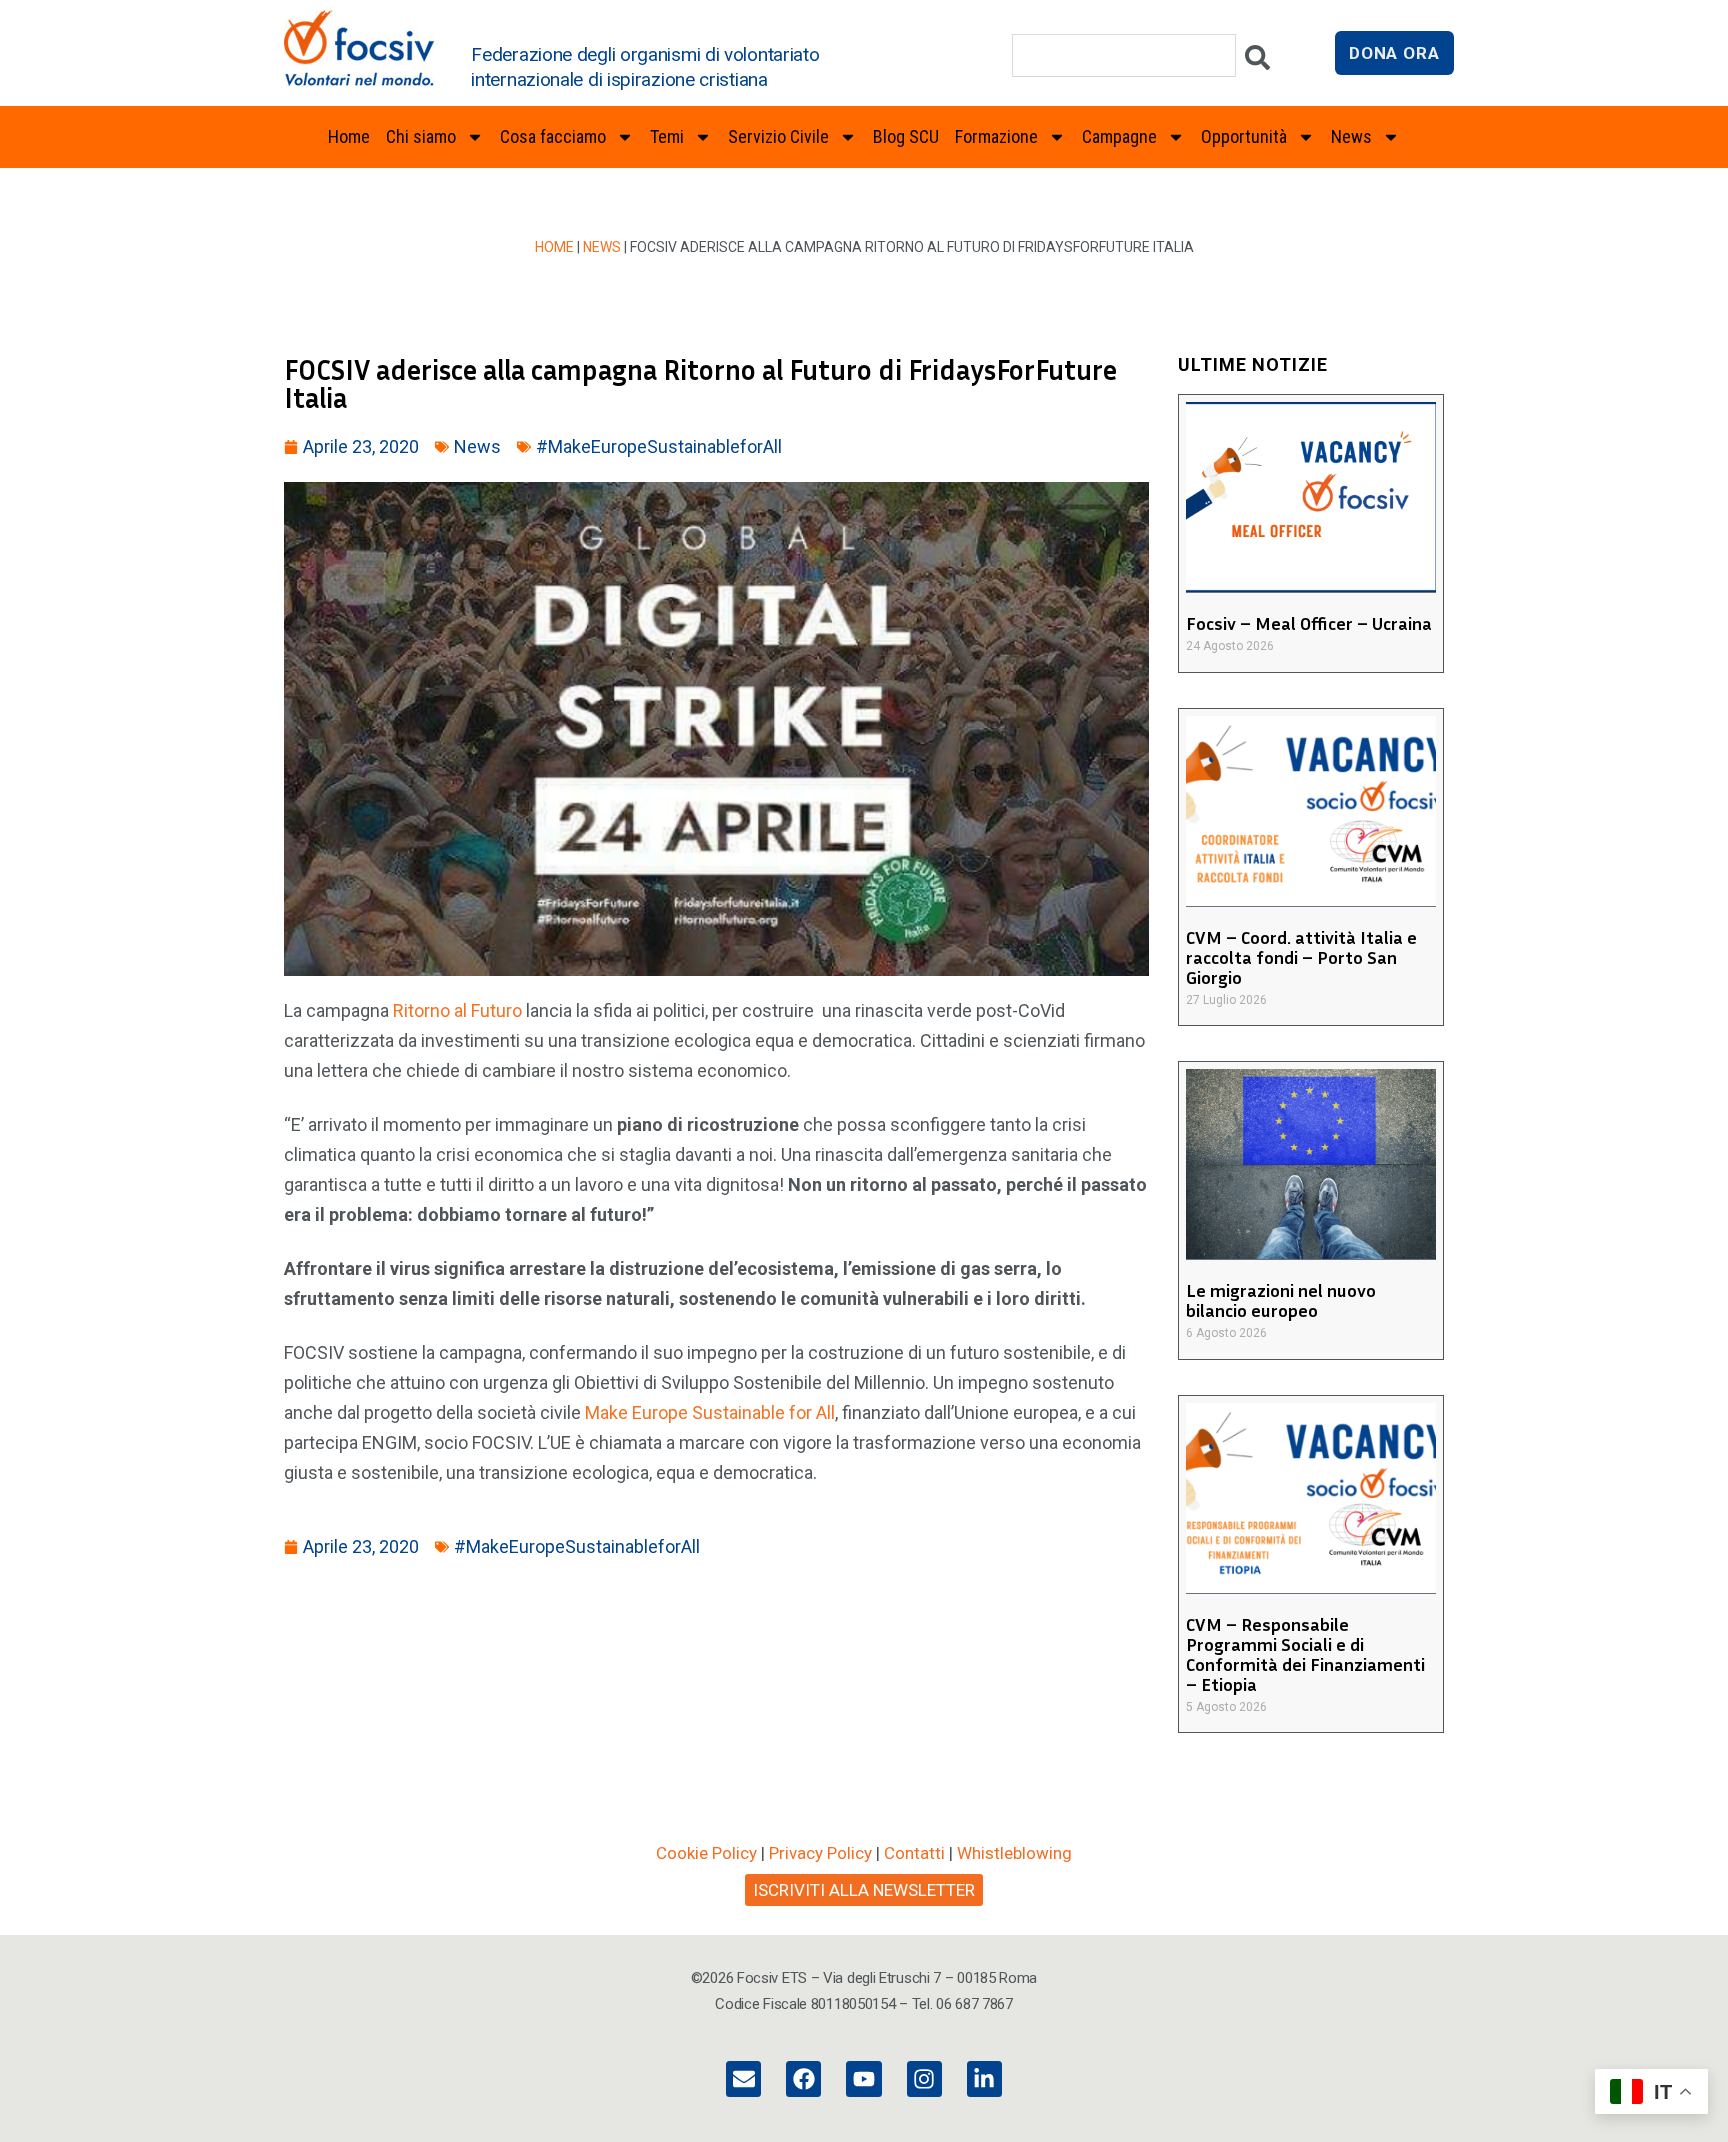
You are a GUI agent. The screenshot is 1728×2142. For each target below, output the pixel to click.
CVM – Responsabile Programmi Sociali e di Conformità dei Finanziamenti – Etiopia (1305, 1654)
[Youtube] (863, 2078)
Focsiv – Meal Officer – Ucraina (1309, 623)
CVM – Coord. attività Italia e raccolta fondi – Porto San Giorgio (1301, 957)
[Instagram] (924, 2078)
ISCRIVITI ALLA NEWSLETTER (864, 1890)
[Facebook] (803, 2078)
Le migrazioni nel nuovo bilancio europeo (1281, 1300)
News (602, 247)
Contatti (914, 1853)
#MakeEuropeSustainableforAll (659, 446)
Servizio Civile (778, 136)
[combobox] (1124, 55)
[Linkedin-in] (984, 2078)
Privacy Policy (820, 1853)
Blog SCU (906, 136)
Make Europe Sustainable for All (710, 1412)
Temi (667, 136)
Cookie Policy (706, 1853)
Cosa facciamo (553, 136)
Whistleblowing (1014, 1853)
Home (349, 136)
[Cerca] (1257, 62)
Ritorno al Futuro (457, 1010)
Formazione (996, 136)
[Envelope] (743, 2078)
